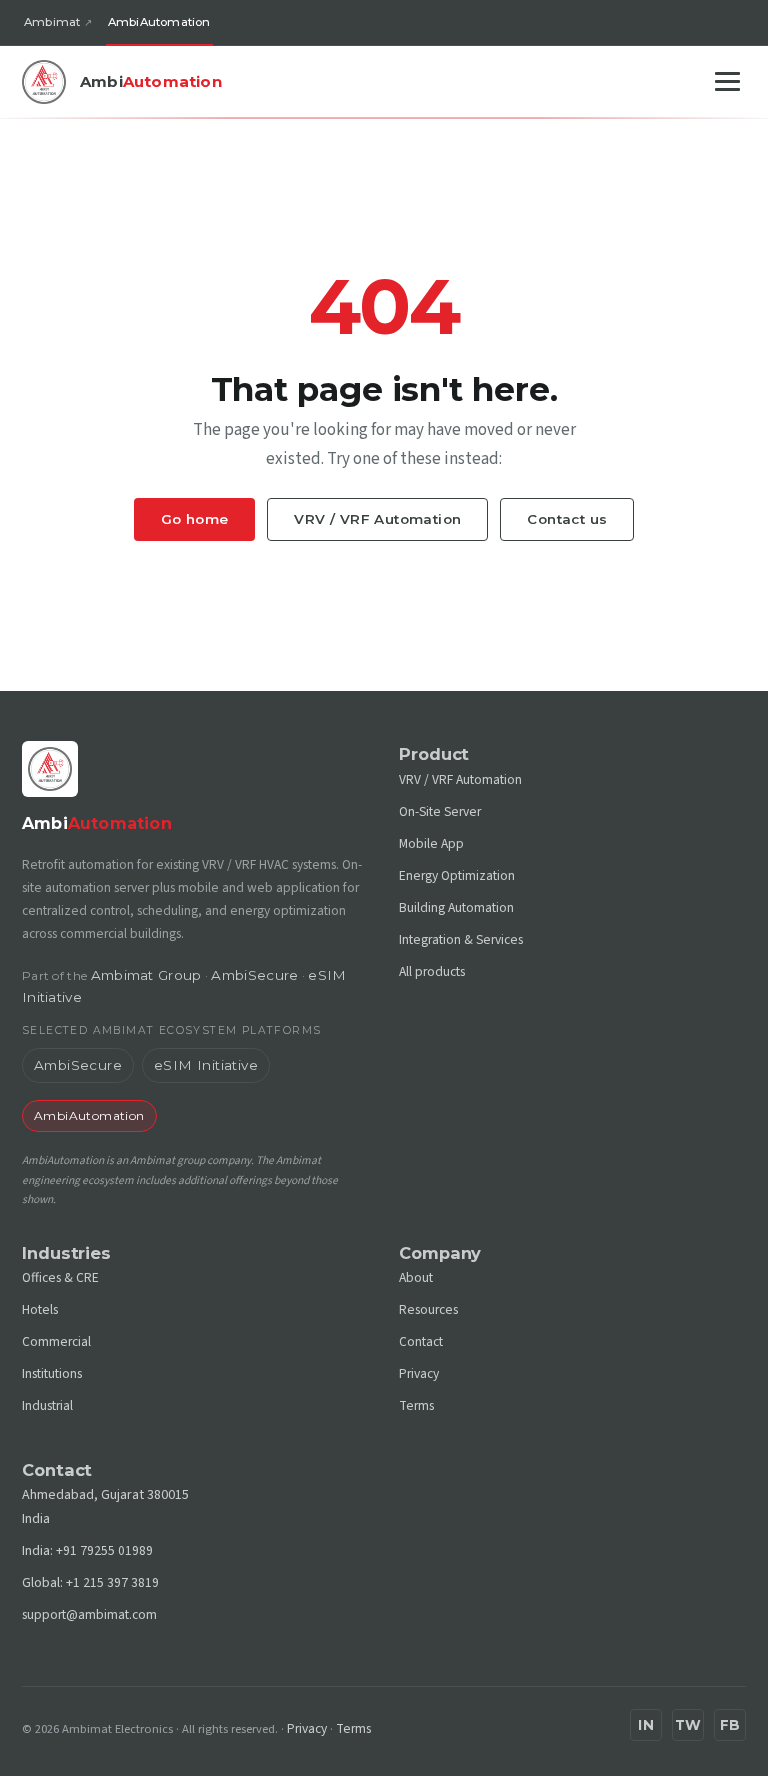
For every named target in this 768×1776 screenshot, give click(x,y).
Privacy (419, 1373)
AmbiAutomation (159, 22)
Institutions (52, 1373)
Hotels (40, 1309)
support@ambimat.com (89, 1614)
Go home (195, 519)
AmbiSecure (254, 975)
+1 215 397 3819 (112, 1582)
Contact (421, 1341)
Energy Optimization (457, 875)
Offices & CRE (60, 1277)
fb (730, 1725)
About (416, 1277)
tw (688, 1725)
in (646, 1725)
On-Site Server (440, 811)
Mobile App (431, 843)
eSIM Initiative (206, 1065)
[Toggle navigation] (727, 81)
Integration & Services (461, 939)
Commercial (56, 1341)
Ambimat (52, 22)
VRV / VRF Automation (377, 519)
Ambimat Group (146, 975)
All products (432, 971)
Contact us (567, 519)
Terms (416, 1405)
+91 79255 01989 (104, 1550)
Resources (428, 1309)
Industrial (47, 1405)
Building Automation (456, 907)
